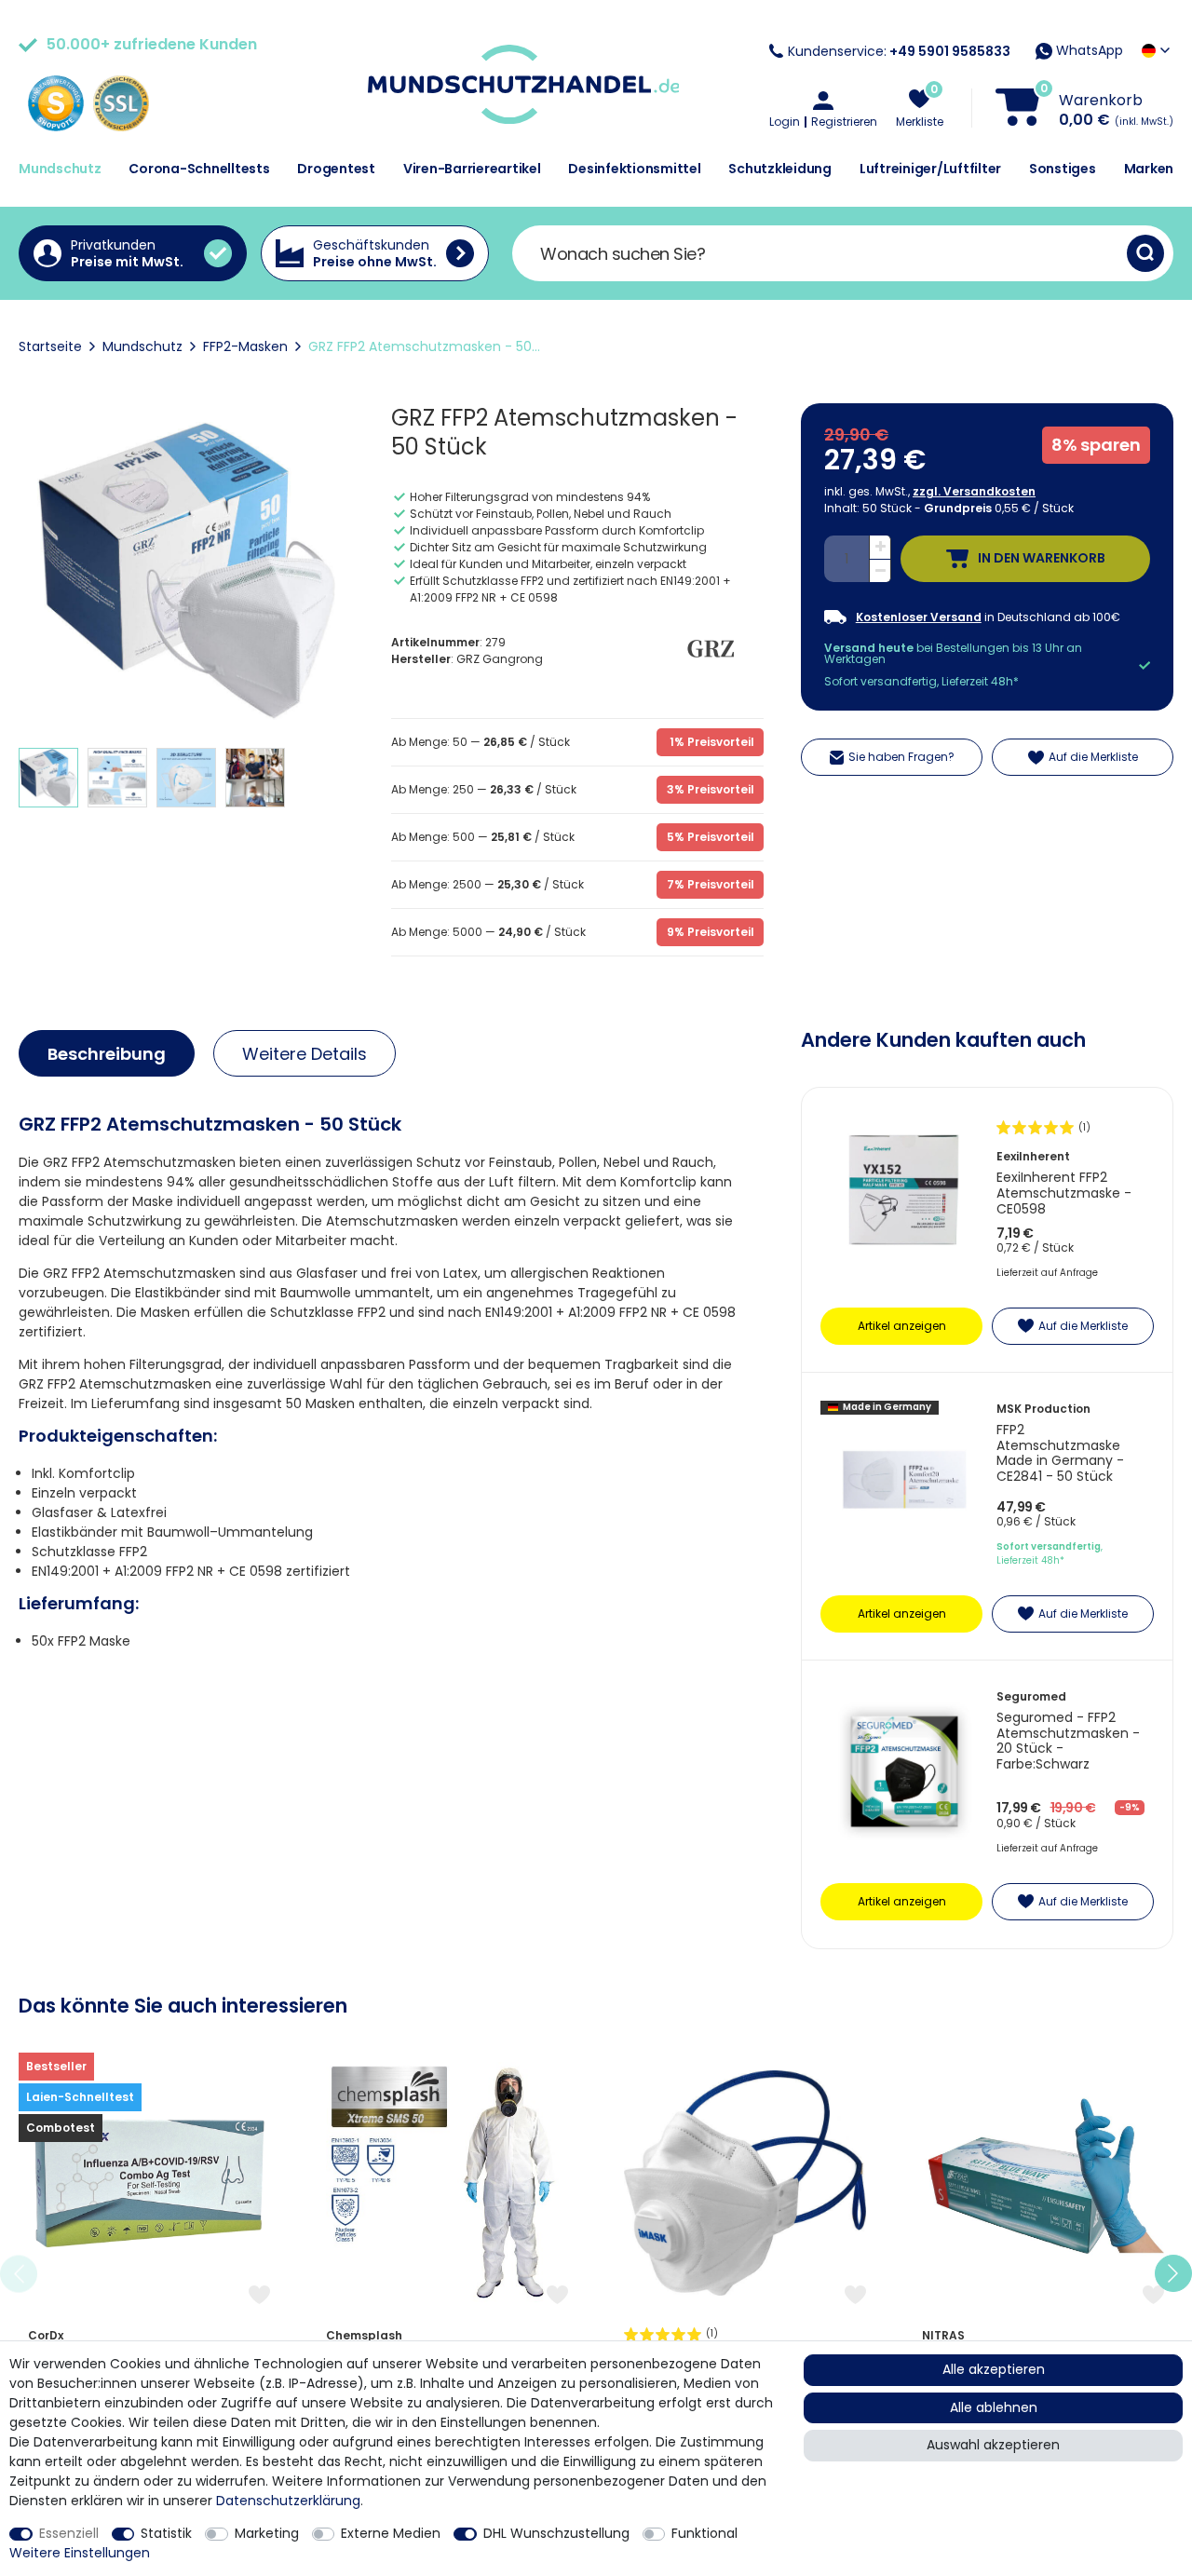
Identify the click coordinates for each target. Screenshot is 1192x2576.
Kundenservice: (899, 51)
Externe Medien (391, 2533)
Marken (1149, 169)
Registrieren (844, 122)
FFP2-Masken (245, 346)
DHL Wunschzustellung (556, 2533)
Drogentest (336, 169)
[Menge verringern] (880, 571)
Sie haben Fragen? (901, 757)
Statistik (166, 2533)
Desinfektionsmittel (634, 169)
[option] (149, 2274)
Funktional (704, 2533)
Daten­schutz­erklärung (288, 2501)
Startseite (50, 346)
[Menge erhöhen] (880, 548)
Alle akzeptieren (994, 2369)
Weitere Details (305, 1054)
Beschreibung (107, 1054)
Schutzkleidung (780, 169)
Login (785, 122)
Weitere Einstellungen (80, 2553)
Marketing (267, 2533)
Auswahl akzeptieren (993, 2445)
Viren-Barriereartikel (472, 169)
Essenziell (69, 2533)
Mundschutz (60, 169)
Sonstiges (1063, 169)
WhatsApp (1088, 50)
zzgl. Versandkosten (974, 491)
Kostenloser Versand (919, 617)
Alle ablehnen (994, 2407)
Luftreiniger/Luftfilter (930, 169)
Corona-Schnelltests (199, 169)
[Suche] (1145, 253)
